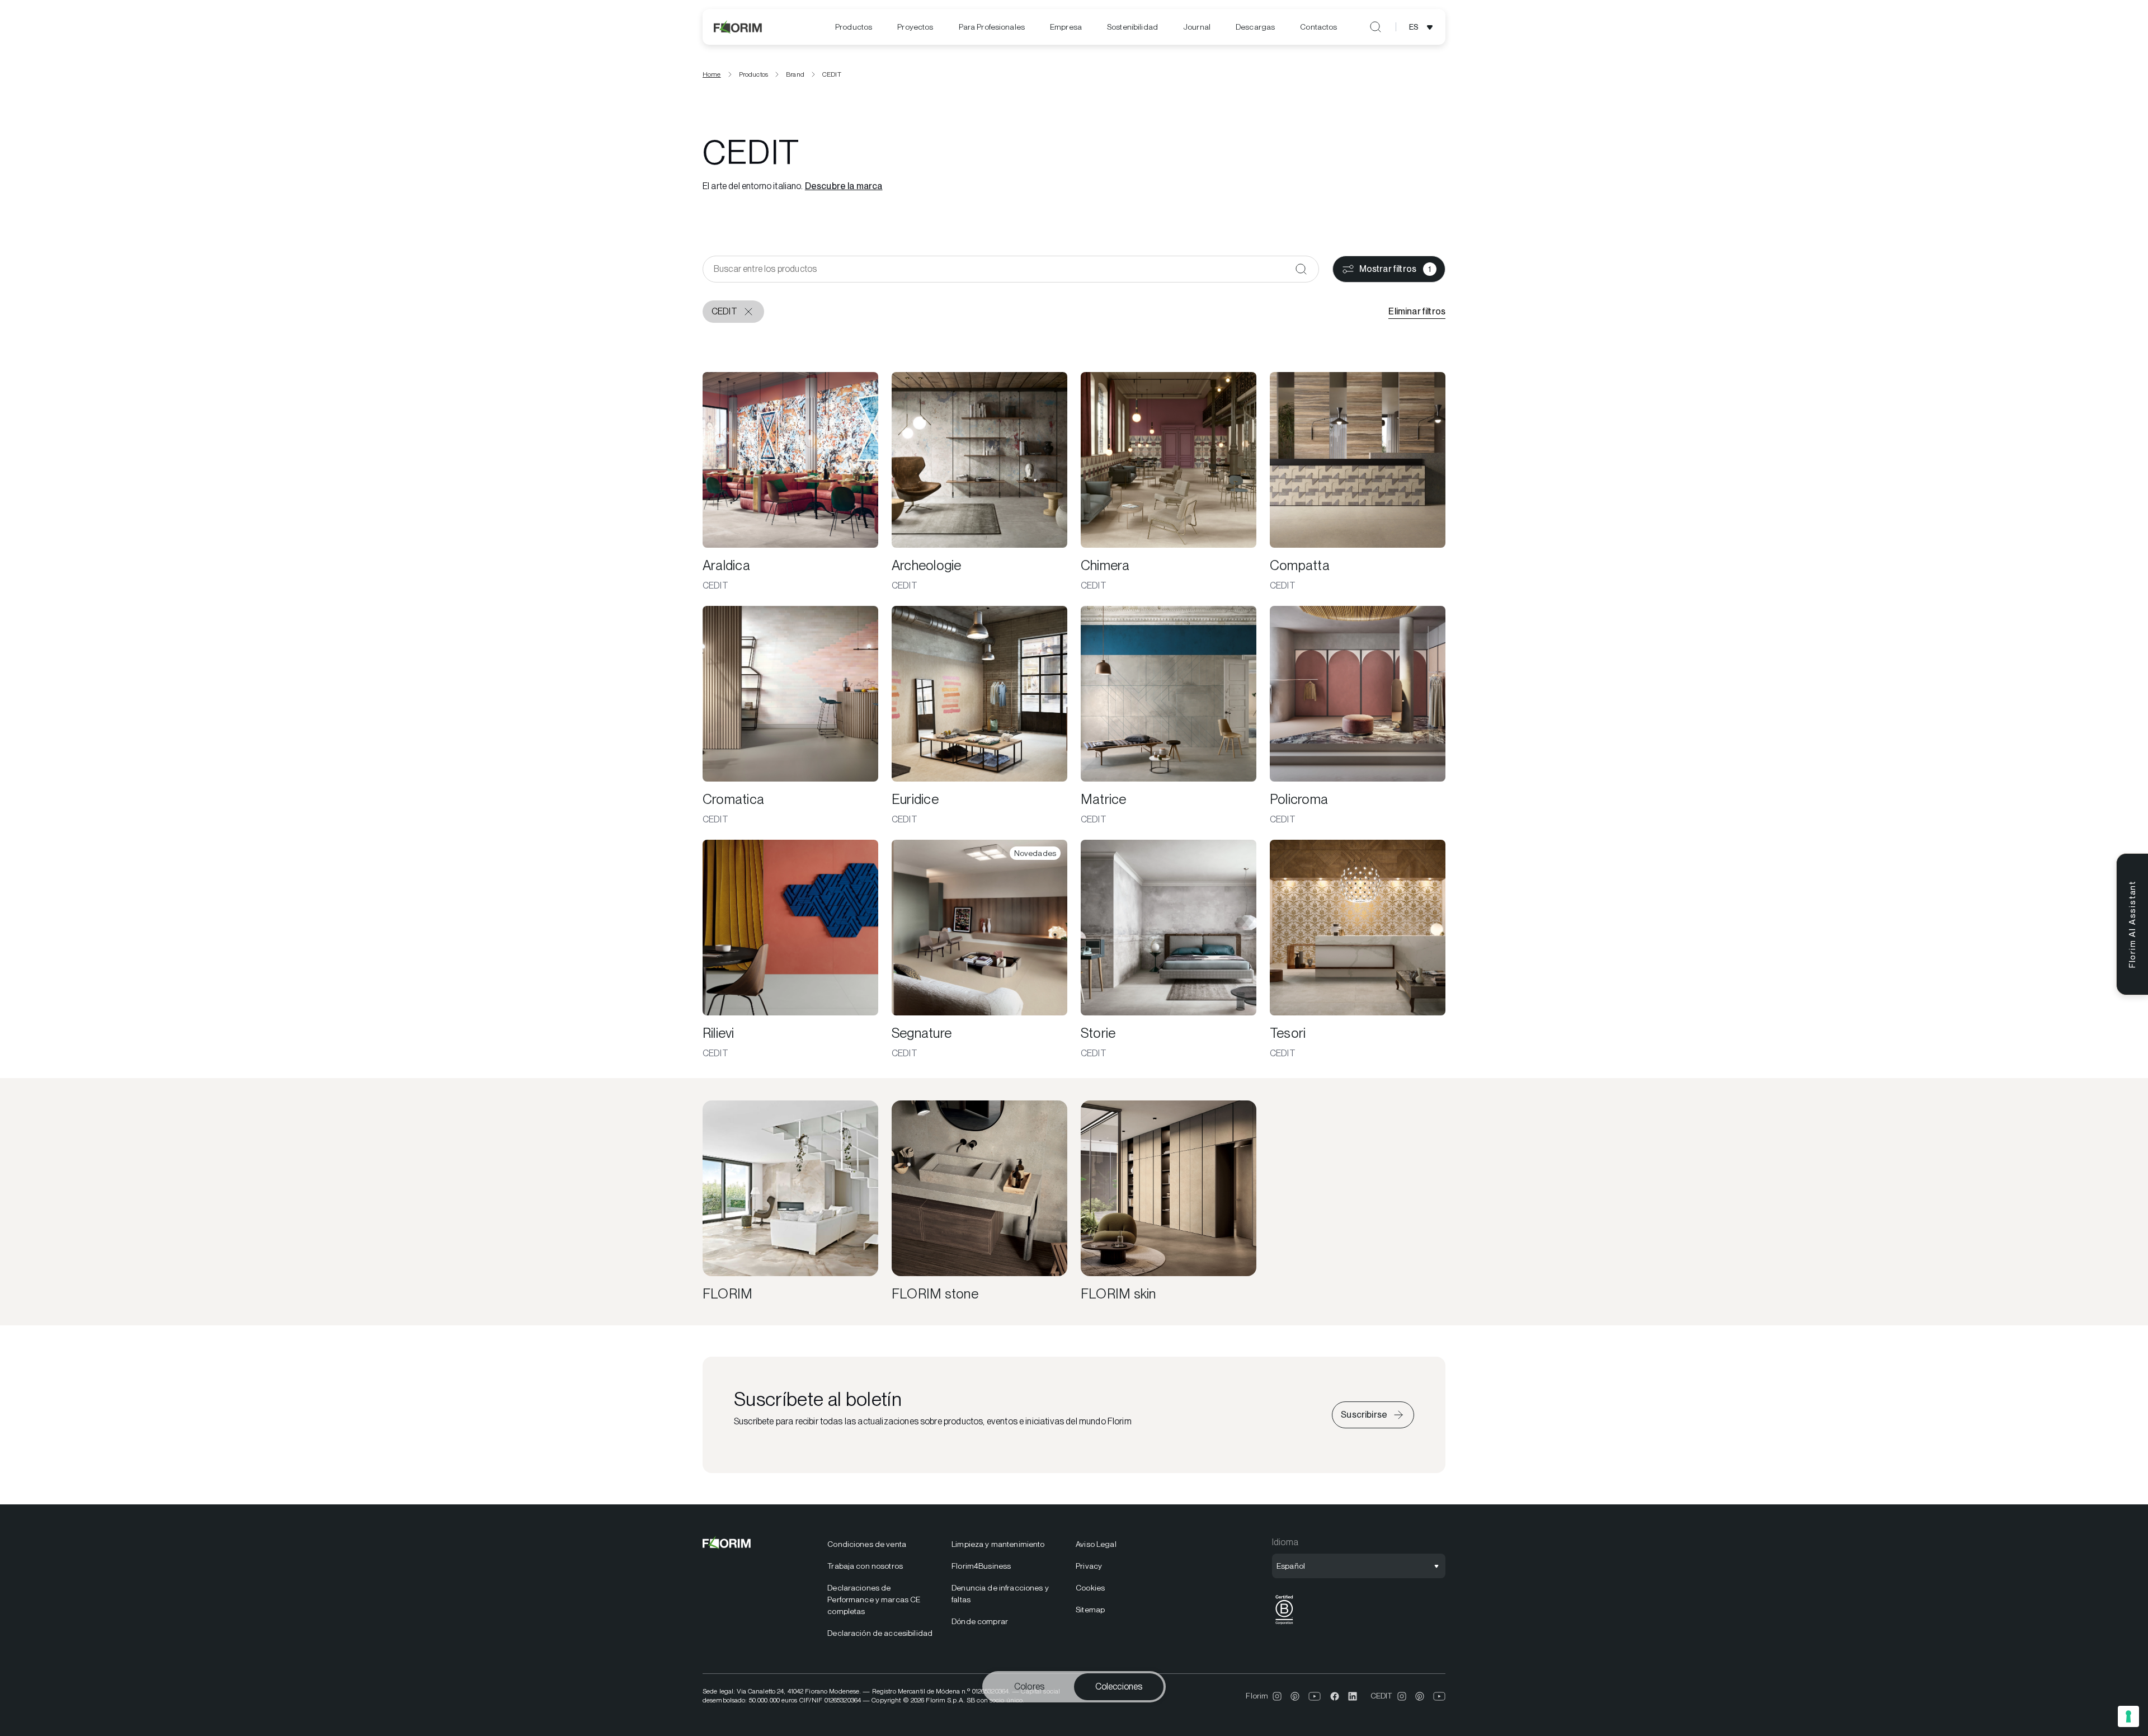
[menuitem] (854, 27)
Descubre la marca (844, 186)
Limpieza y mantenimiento (998, 1544)
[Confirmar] (1301, 269)
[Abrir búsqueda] (1376, 27)
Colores (1029, 1686)
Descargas (1255, 27)
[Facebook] (1335, 1696)
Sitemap (1090, 1610)
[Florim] (738, 27)
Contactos (1318, 27)
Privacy (1089, 1566)
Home (712, 74)
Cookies (1090, 1588)
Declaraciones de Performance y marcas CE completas (874, 1599)
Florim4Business (981, 1566)
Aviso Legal (1096, 1544)
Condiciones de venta (867, 1544)
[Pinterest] (1295, 1696)
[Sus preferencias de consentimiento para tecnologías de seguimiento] (2128, 1716)
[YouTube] (1315, 1696)
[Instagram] (1277, 1696)
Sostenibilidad (1132, 27)
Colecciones (1119, 1686)
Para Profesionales (992, 27)
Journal (1197, 27)
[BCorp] (1284, 1624)
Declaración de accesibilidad (880, 1633)
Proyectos (915, 27)
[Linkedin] (1353, 1696)
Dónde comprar (980, 1621)
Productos (854, 27)
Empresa (1066, 27)
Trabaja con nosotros (865, 1566)
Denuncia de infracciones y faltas (1000, 1594)
